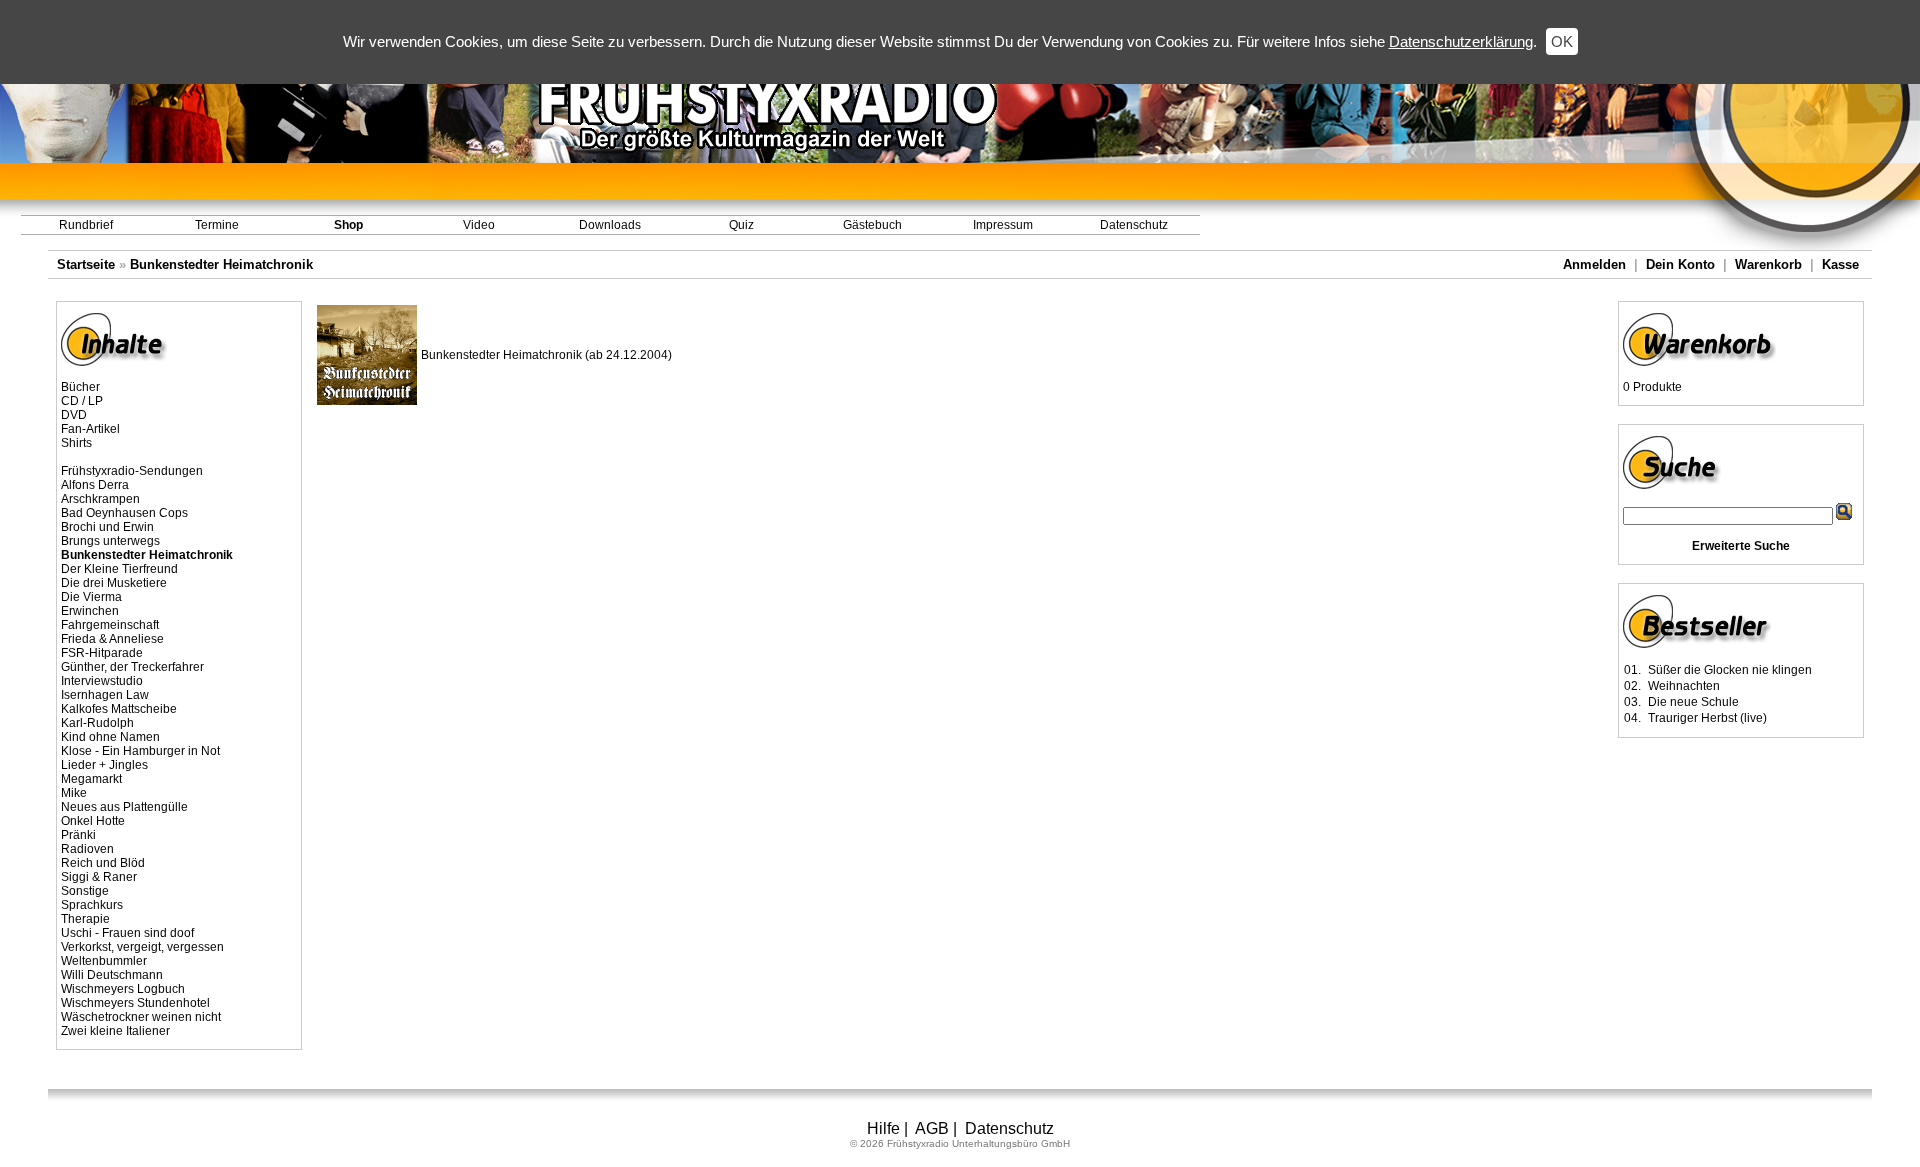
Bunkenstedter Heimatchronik (221, 264)
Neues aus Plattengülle (124, 807)
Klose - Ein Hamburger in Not (140, 751)
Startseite (86, 264)
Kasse (1840, 264)
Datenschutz (1134, 225)
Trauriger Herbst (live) (1707, 718)
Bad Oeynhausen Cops (124, 513)
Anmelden (1594, 264)
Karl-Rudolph (97, 723)
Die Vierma (91, 597)
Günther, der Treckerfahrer (132, 667)
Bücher (80, 387)
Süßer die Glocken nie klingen (1730, 670)
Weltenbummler (104, 961)
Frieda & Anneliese (112, 639)
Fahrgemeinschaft (110, 625)
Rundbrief (86, 225)
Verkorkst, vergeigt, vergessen (142, 947)
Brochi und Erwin (107, 527)
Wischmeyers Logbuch (123, 989)
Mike (74, 793)
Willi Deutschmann (112, 975)
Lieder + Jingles (104, 765)
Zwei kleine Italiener (115, 1031)
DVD (74, 415)
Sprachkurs (92, 905)
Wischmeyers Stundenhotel (135, 1003)
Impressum (1003, 225)
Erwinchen (90, 611)
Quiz (741, 225)
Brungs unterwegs (110, 541)
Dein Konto (1680, 264)
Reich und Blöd (103, 863)
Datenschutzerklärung (1461, 41)
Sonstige (85, 891)
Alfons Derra (95, 485)
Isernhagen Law (105, 695)
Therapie (85, 919)
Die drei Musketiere (114, 583)
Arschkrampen (100, 499)
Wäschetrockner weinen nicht (141, 1017)
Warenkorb (1768, 264)
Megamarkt (91, 779)
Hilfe (883, 1128)
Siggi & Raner (99, 877)
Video (479, 225)
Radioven (87, 849)
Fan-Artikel (90, 429)
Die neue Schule (1693, 702)
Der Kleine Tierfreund (119, 569)
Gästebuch (872, 225)
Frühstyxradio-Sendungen (132, 471)
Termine (217, 225)
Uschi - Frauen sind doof (127, 933)
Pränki (78, 835)
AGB (932, 1128)
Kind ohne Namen (110, 737)
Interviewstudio (102, 681)
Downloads (610, 225)
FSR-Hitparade (102, 653)
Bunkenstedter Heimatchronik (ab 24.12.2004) (546, 355)
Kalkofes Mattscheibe (119, 709)
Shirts (76, 443)
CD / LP (82, 401)
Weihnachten (1684, 686)
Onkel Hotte (93, 821)
